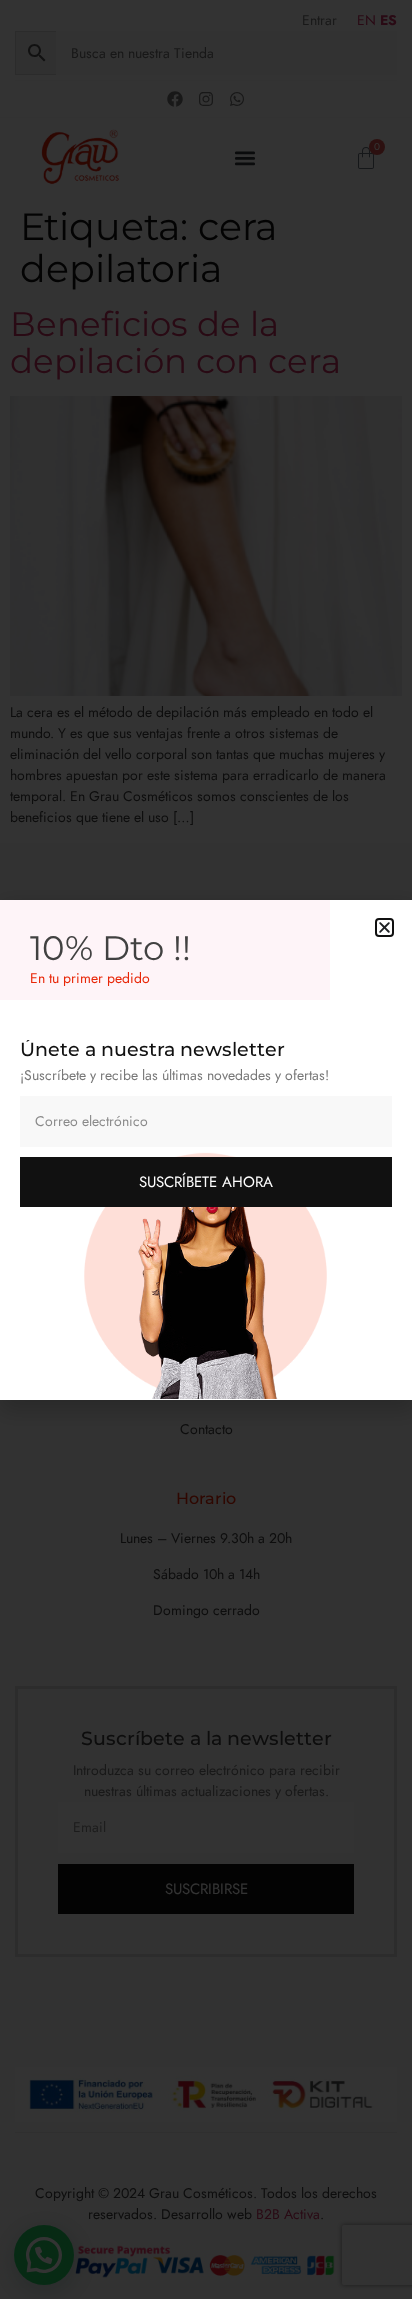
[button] (384, 927)
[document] (206, 1149)
